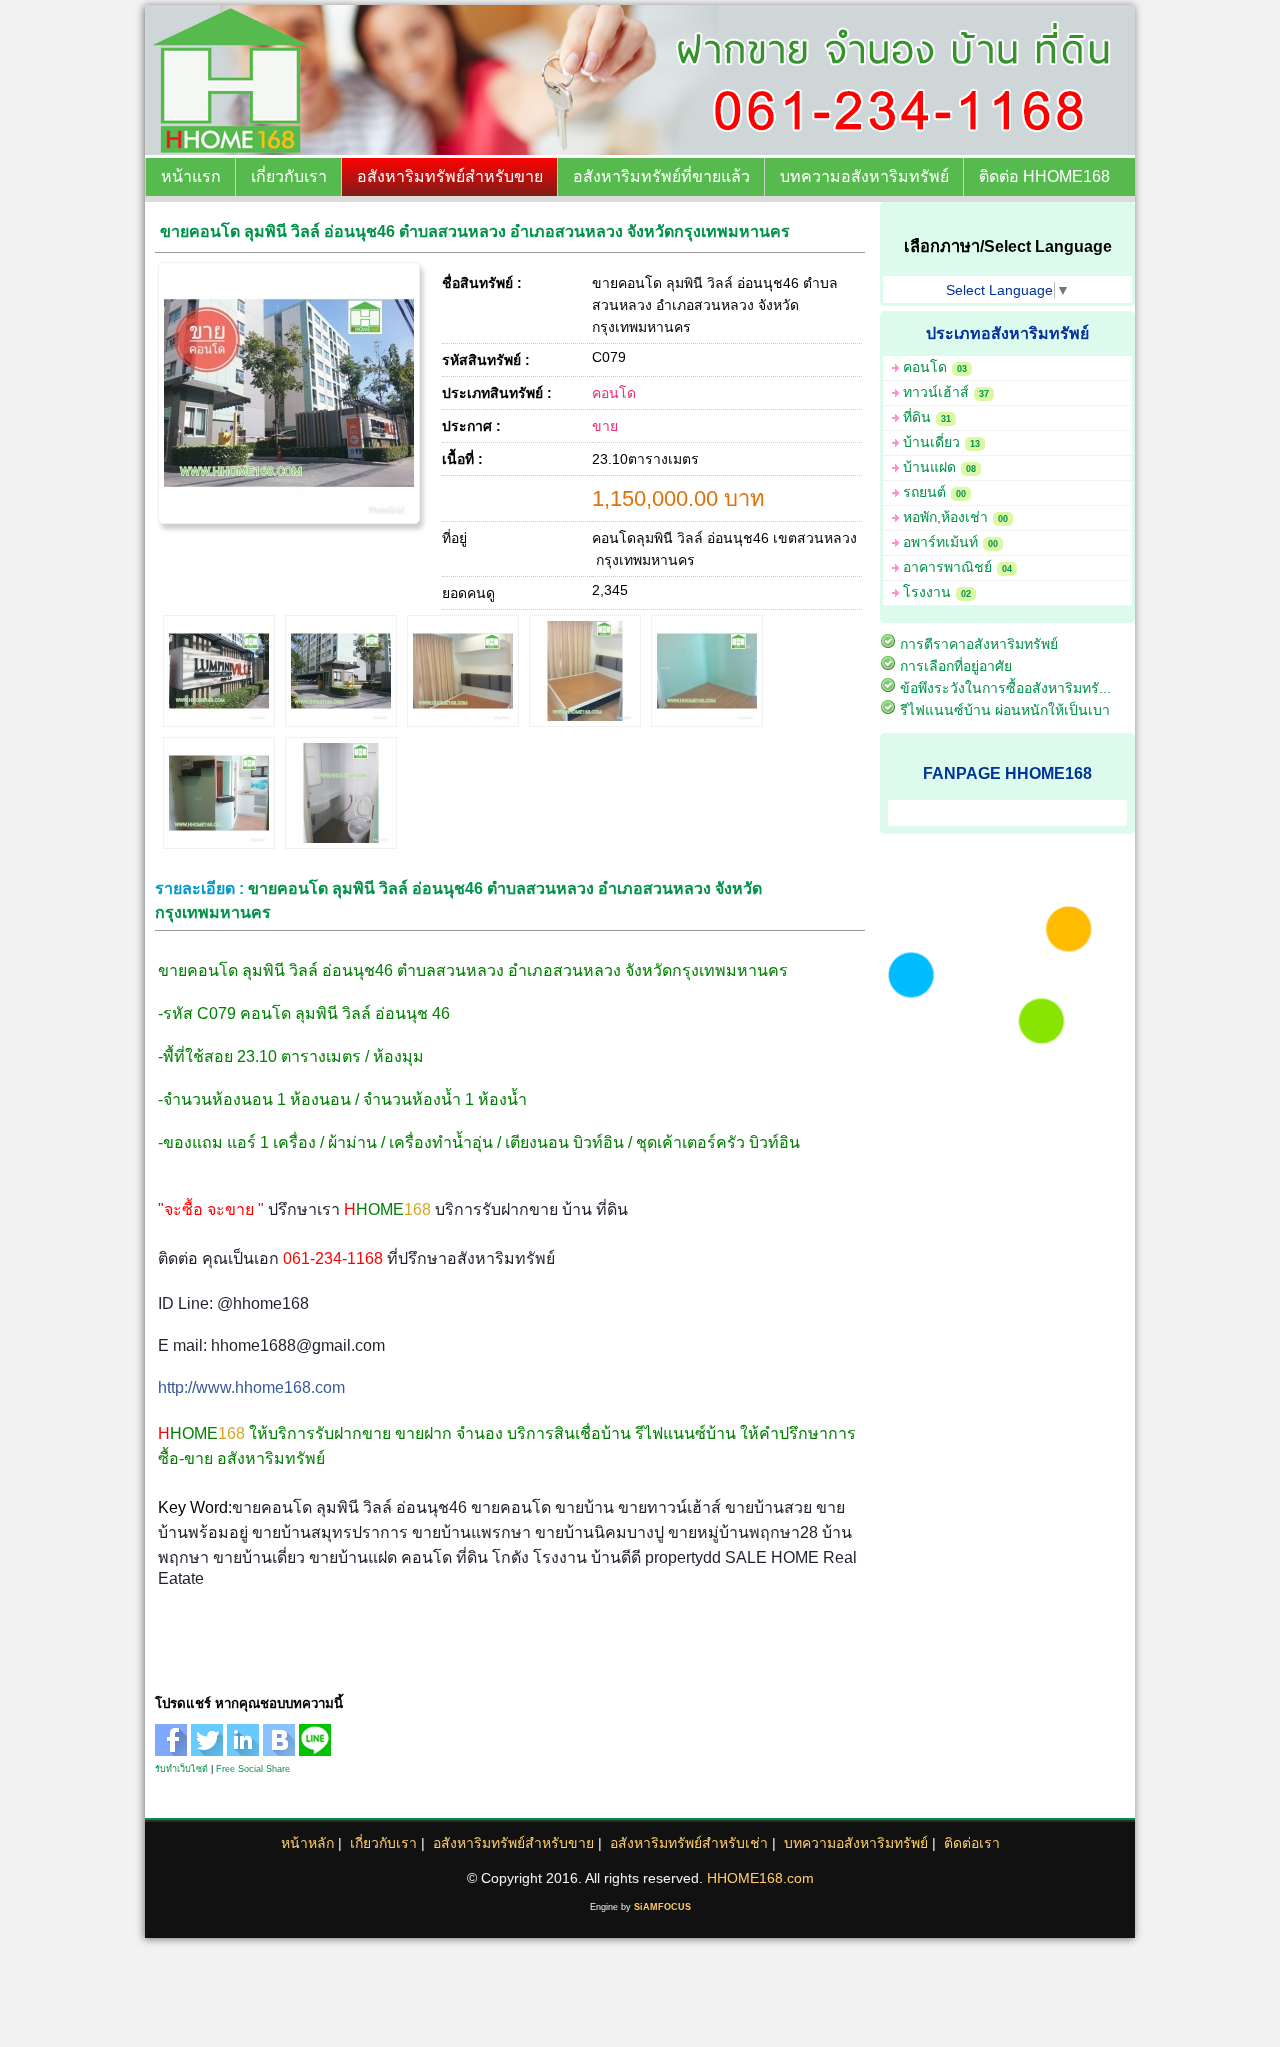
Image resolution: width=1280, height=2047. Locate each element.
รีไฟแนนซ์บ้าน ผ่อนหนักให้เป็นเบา (1005, 710)
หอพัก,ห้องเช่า (955, 517)
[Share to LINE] (317, 1751)
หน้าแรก (191, 176)
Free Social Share (253, 1769)
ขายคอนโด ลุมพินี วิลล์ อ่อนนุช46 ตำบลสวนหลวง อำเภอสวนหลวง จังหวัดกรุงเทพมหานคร (475, 231)
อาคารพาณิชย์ (957, 567)
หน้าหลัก (307, 1843)
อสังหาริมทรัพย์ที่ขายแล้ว (661, 176)
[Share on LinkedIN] (245, 1751)
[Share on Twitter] (209, 1751)
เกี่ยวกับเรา (289, 176)
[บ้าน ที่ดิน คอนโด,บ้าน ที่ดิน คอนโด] (426, 150)
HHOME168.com (760, 1878)
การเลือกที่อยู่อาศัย (956, 666)
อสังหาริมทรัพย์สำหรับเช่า (689, 1843)
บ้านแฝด (939, 467)
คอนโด (614, 393)
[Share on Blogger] (281, 1751)
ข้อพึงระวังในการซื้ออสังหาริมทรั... (1005, 688)
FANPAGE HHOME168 (1007, 773)
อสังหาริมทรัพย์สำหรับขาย (450, 176)
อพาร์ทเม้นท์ (950, 542)
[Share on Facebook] (173, 1751)
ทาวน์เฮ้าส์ (946, 392)
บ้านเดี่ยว (941, 442)
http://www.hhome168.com (251, 1387)
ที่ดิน (927, 417)
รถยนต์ (934, 492)
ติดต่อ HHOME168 (1044, 176)
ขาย (605, 426)
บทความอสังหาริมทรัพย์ (864, 176)
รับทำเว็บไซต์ (181, 1769)
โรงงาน (937, 592)
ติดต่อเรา (972, 1843)
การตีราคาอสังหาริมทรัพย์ (979, 644)
